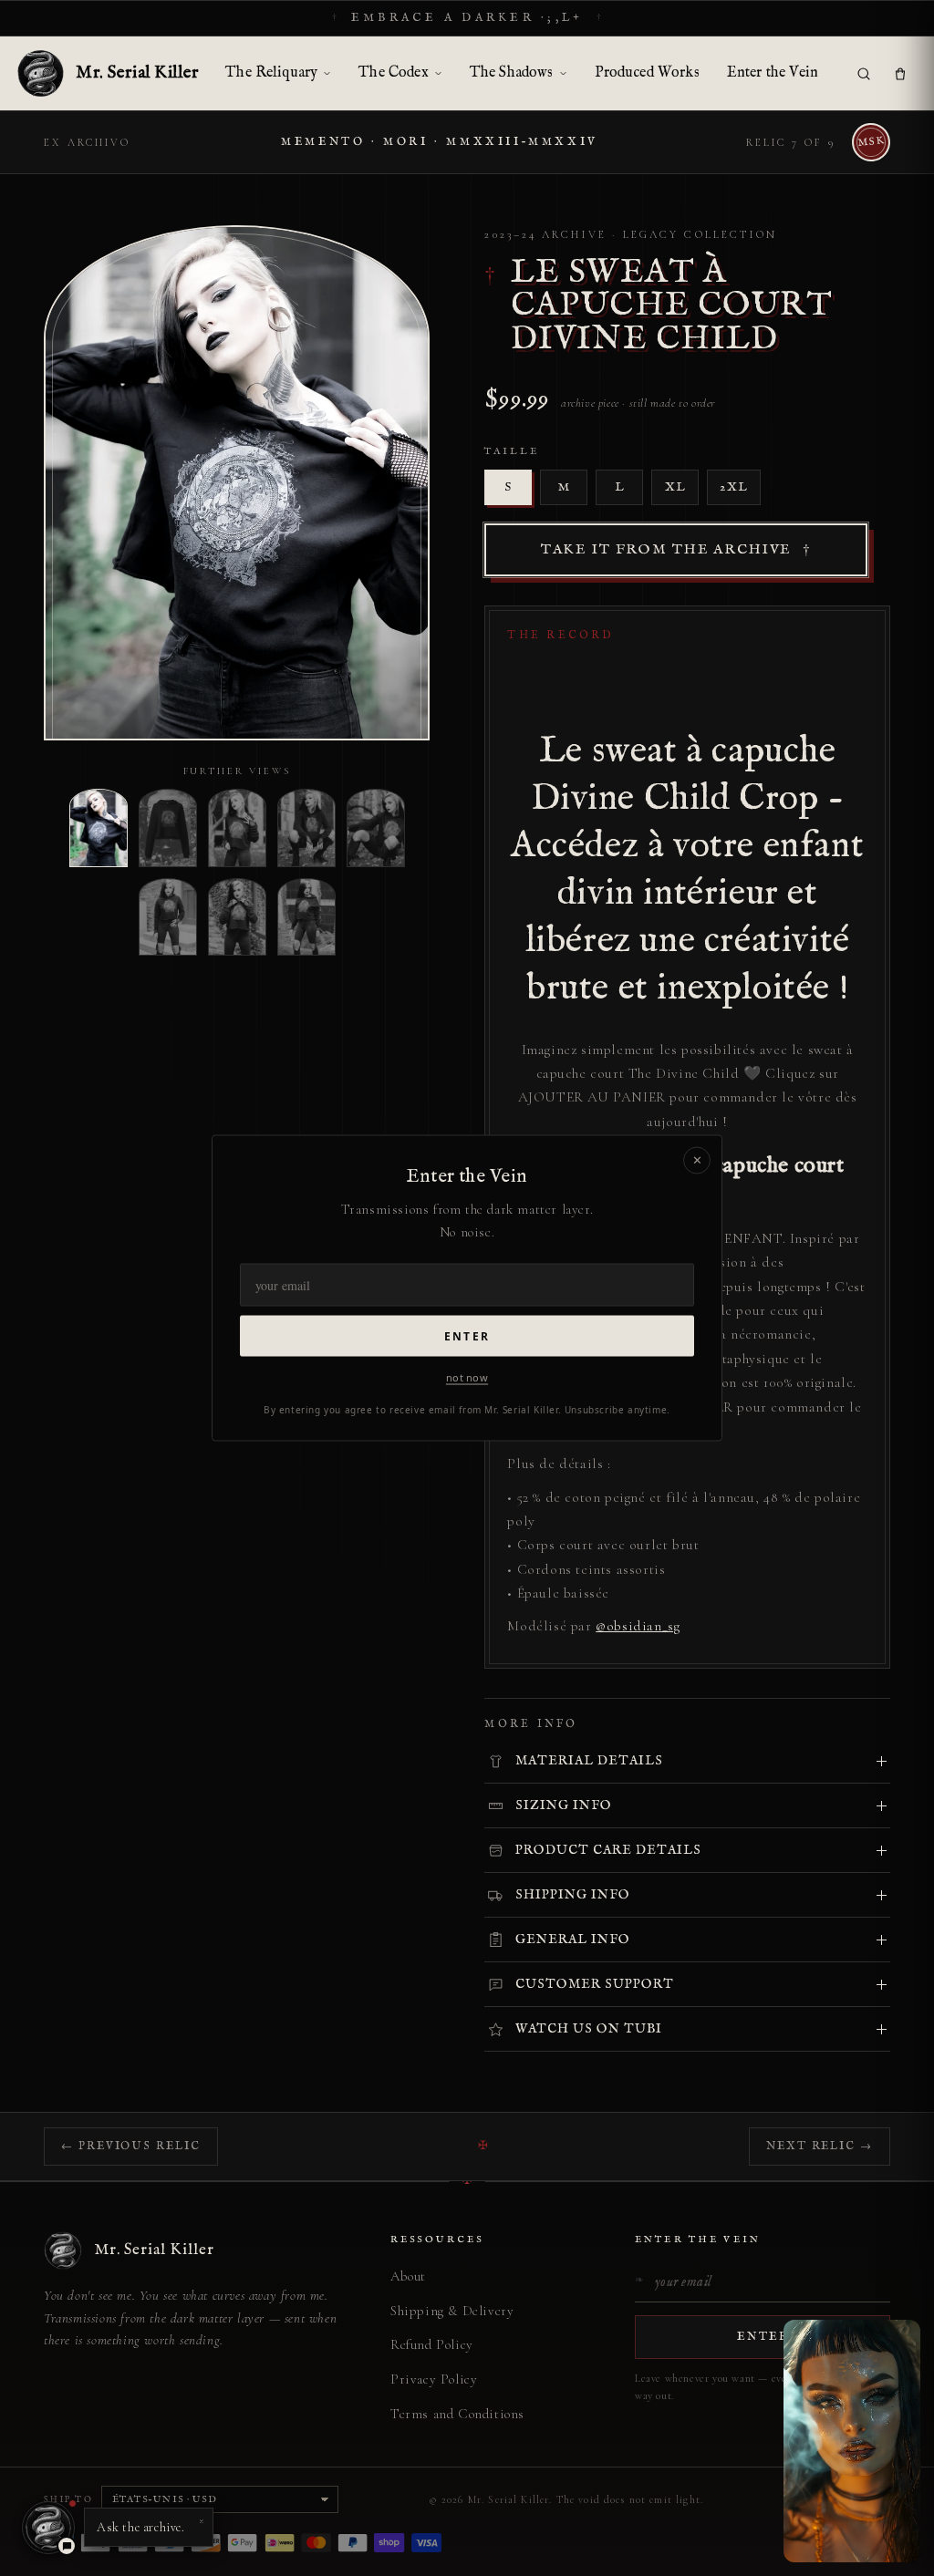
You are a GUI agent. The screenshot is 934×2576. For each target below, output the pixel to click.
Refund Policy (432, 2344)
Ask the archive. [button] (150, 2523)
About (408, 2276)
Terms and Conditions (457, 2414)
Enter (467, 1335)
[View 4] (306, 828)
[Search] (864, 74)
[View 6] (168, 917)
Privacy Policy (434, 2379)
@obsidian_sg (638, 1626)
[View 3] (237, 828)
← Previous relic (131, 2146)
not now (467, 1376)
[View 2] (168, 828)
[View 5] (376, 828)
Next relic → (820, 2146)
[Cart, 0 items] (900, 74)
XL (676, 487)
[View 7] (237, 917)
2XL (734, 487)
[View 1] (99, 828)
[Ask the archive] (48, 2528)
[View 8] (306, 917)
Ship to (68, 2499)
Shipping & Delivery (452, 2311)
